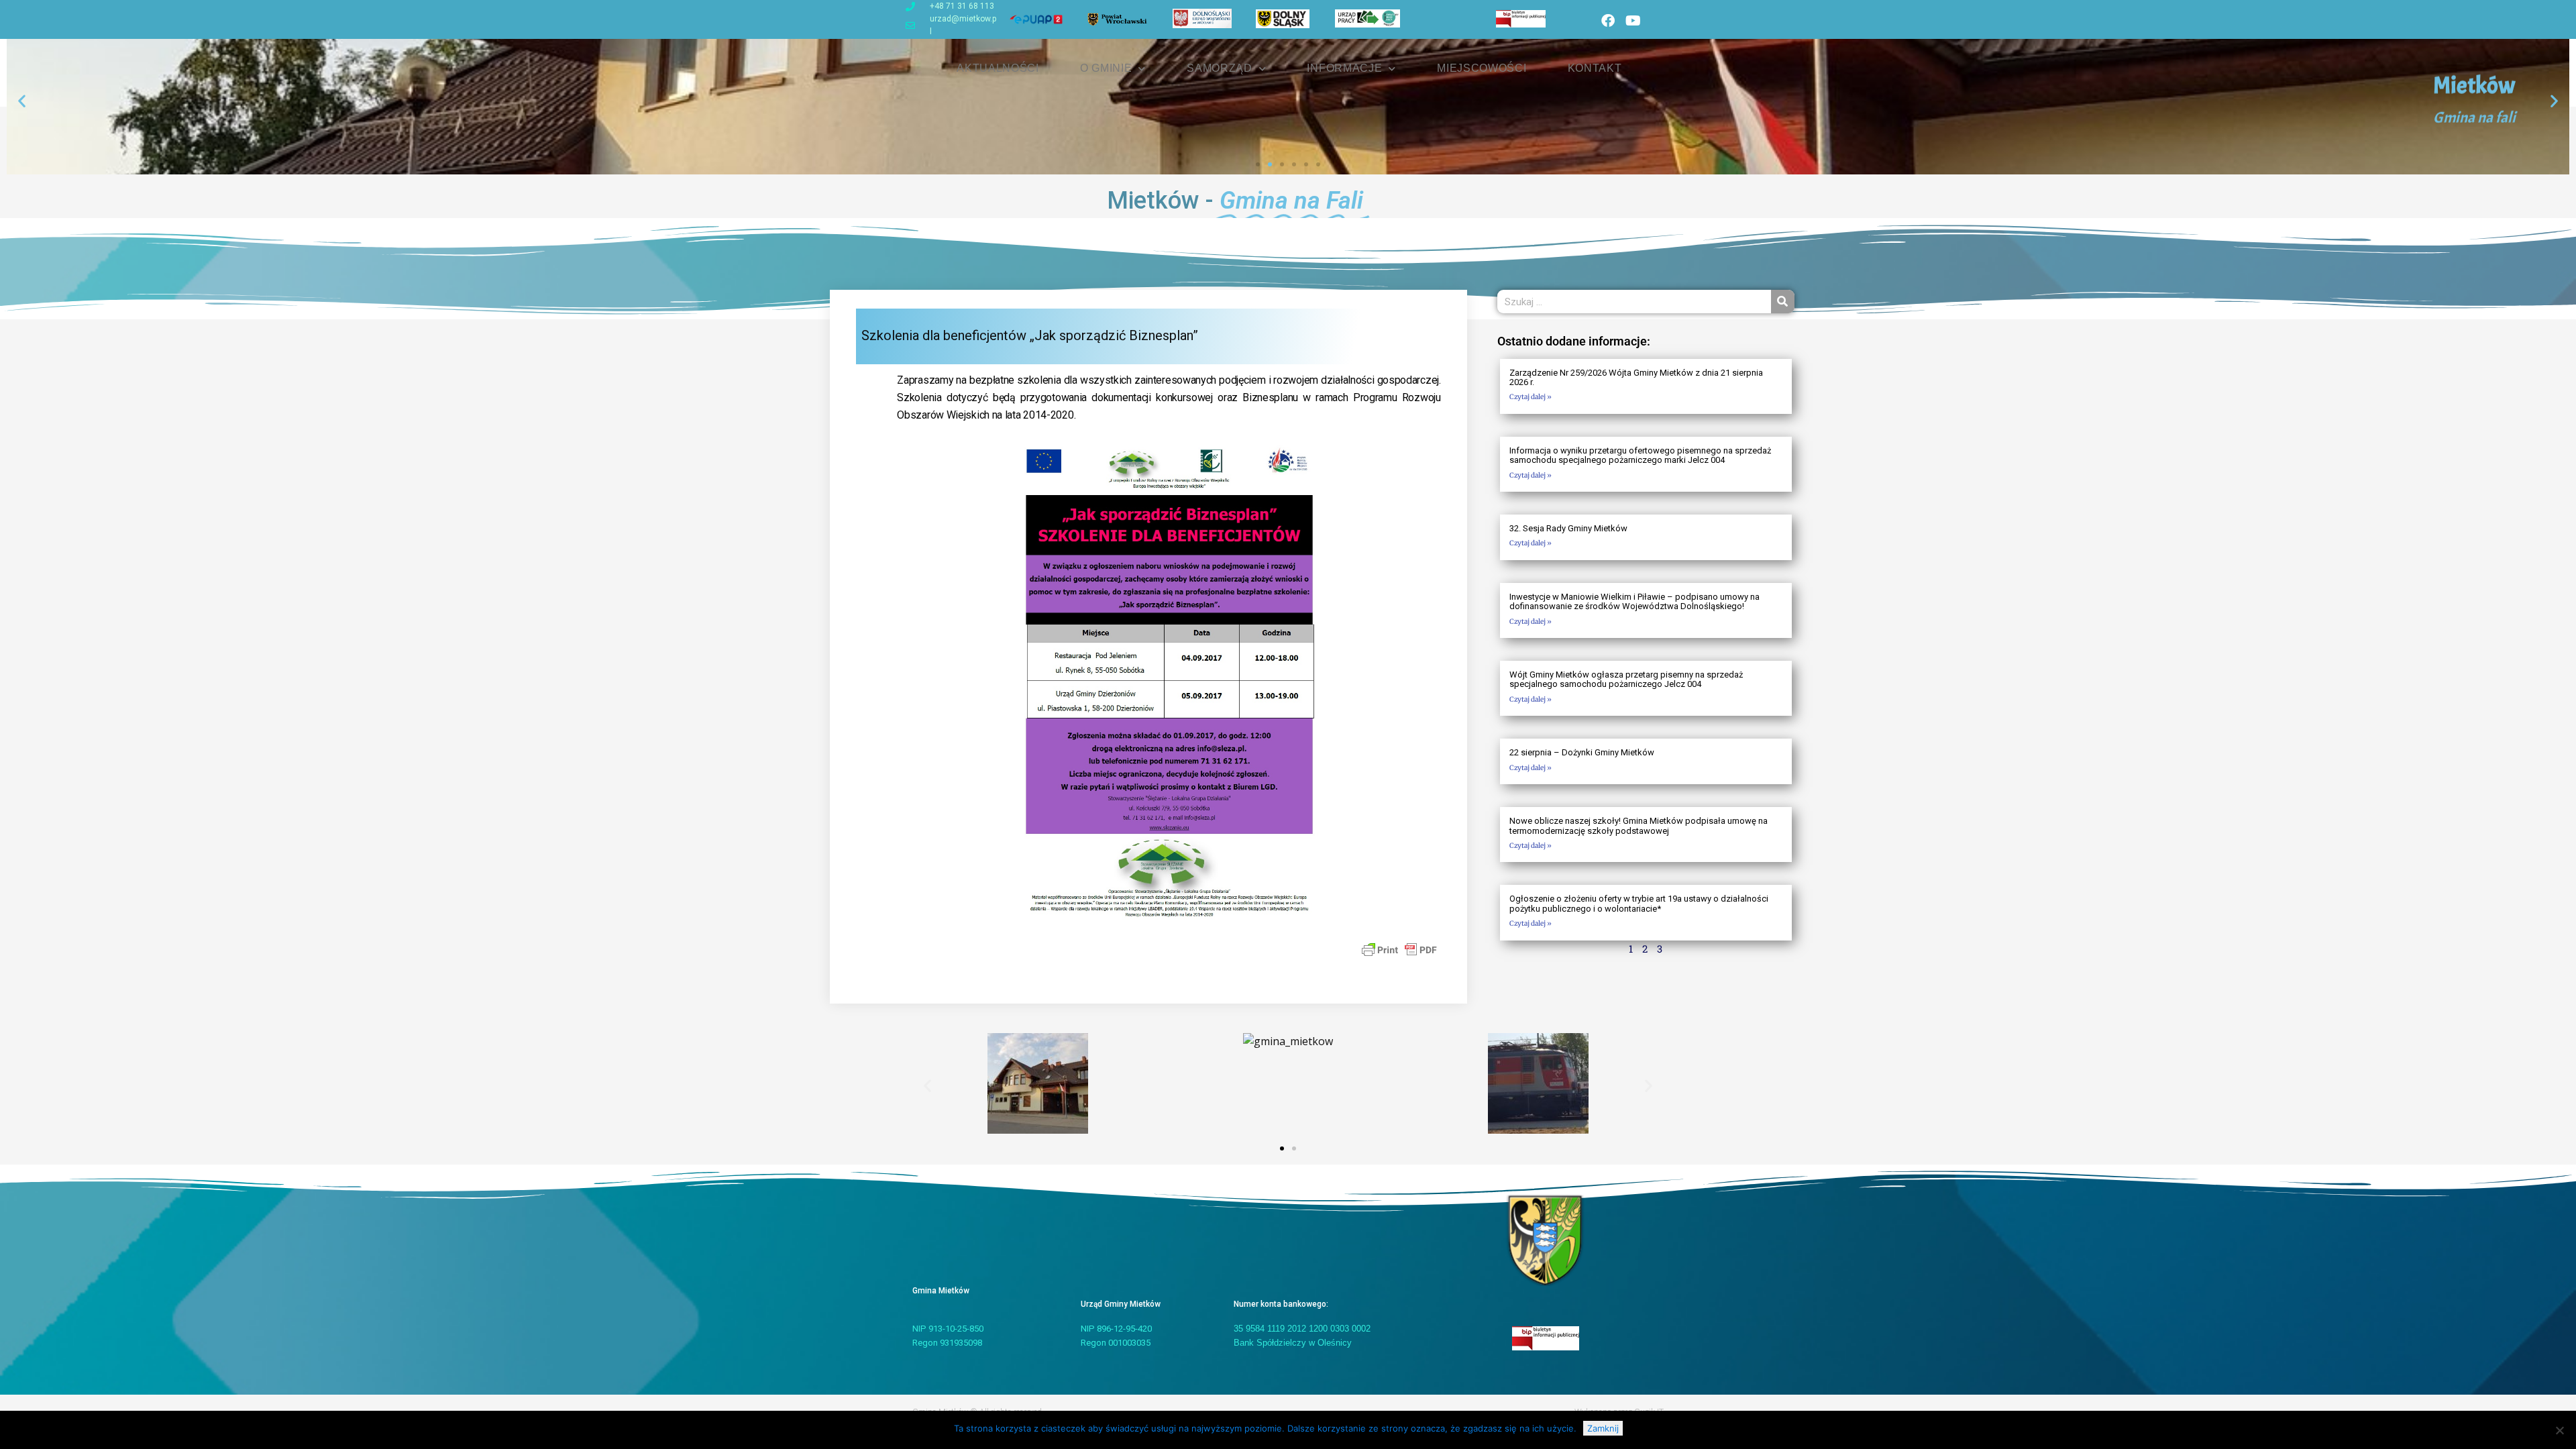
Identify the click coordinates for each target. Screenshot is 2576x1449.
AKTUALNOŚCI (998, 68)
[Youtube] (1633, 21)
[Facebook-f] (1608, 21)
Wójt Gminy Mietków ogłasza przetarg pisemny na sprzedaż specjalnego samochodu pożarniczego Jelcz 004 (1626, 679)
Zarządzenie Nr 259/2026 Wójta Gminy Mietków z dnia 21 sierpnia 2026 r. (1636, 377)
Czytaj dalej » (1531, 397)
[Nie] (2559, 1430)
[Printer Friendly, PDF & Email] (1399, 949)
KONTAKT (1595, 68)
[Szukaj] (1783, 302)
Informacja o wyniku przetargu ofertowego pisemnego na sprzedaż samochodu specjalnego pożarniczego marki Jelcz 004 (1640, 455)
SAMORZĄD (1220, 68)
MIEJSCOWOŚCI (1482, 68)
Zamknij (1603, 1428)
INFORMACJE (1344, 68)
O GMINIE (1106, 68)
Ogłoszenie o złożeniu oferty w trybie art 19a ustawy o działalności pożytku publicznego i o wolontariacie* (1639, 903)
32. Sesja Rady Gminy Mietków (1568, 528)
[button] (22, 101)
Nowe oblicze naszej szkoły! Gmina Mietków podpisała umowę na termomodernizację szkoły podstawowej (1639, 825)
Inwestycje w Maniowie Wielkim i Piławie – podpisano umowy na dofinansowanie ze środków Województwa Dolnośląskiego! (1634, 601)
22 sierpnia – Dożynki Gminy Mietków (1582, 752)
